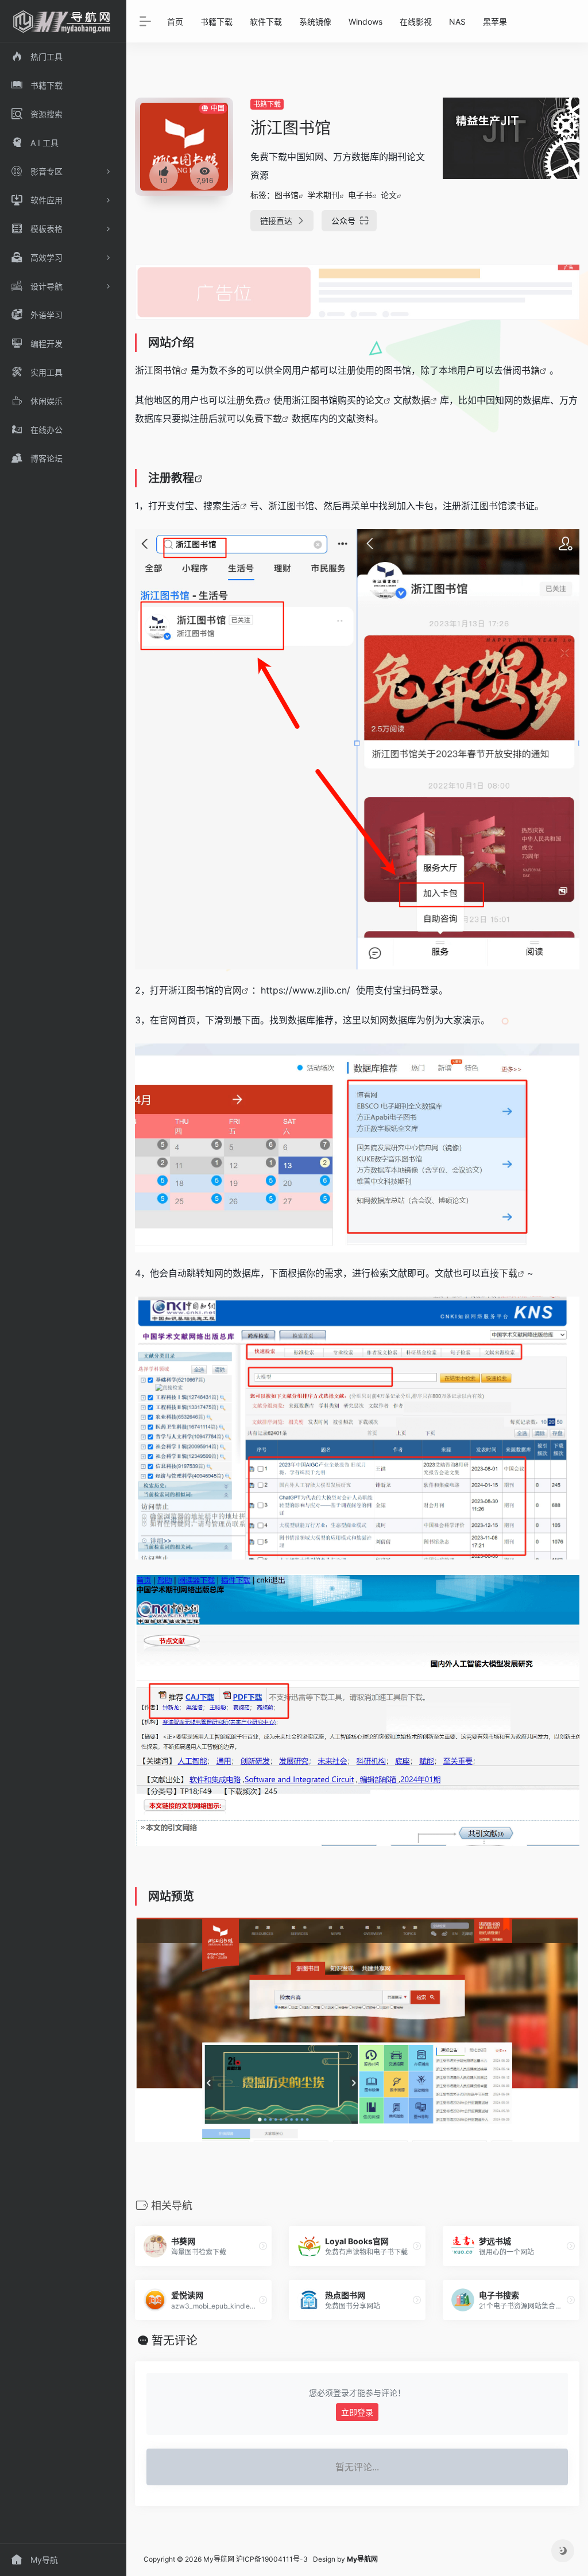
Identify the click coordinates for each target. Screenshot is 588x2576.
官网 (233, 990)
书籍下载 (216, 22)
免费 (254, 400)
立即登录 (357, 2412)
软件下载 (266, 22)
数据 (421, 400)
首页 (175, 22)
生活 (231, 506)
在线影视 (416, 22)
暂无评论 (175, 2341)
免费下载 (264, 418)
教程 (183, 478)
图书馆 (287, 195)
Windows (365, 22)
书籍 (531, 370)
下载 (508, 1273)
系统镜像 (315, 22)
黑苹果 (495, 22)
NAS (457, 22)
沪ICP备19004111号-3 (272, 2559)
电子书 (360, 195)
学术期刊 (323, 195)
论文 (389, 195)
